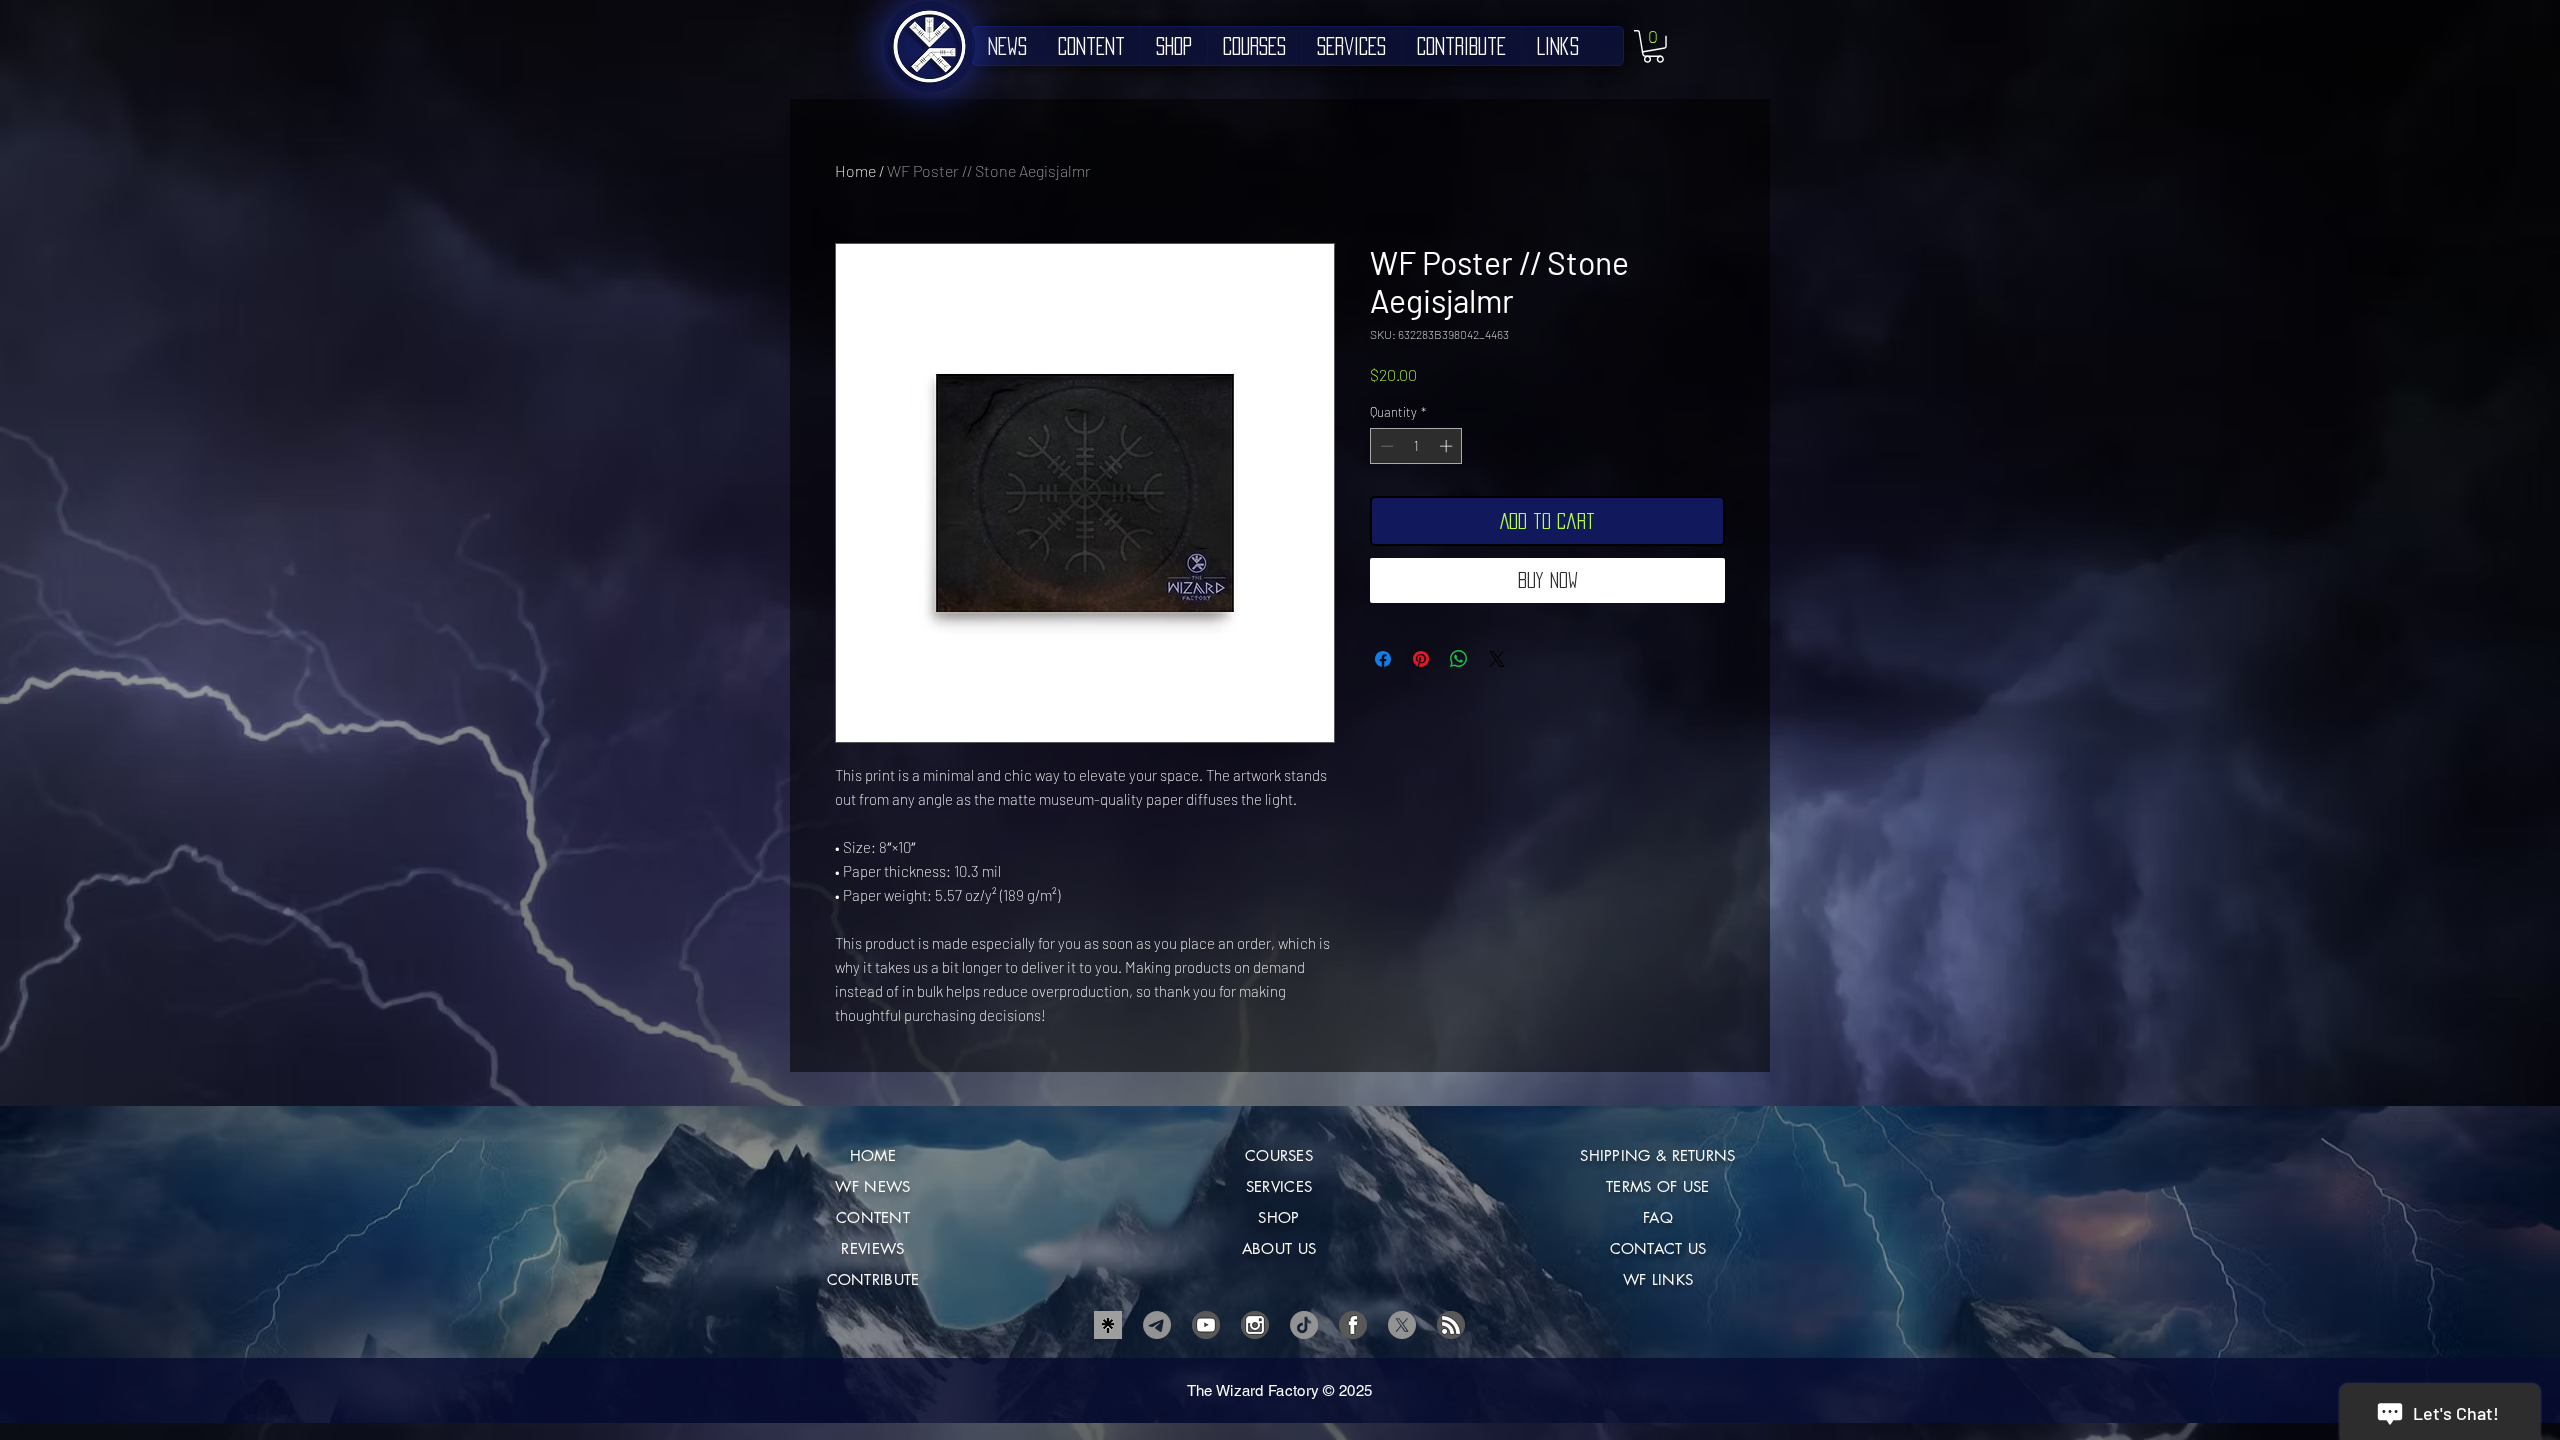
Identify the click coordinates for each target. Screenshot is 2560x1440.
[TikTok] (1304, 1325)
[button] (1653, 46)
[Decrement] (1385, 446)
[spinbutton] (1416, 446)
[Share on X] (1497, 659)
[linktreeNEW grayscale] (1108, 1325)
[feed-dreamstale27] (1451, 1325)
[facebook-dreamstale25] (1353, 1325)
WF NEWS (872, 1186)
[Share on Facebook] (1383, 659)
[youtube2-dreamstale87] (1206, 1325)
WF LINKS (1658, 1279)
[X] (1402, 1325)
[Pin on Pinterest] (1421, 659)
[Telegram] (1157, 1325)
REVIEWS (872, 1248)
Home (855, 170)
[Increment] (1448, 446)
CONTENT (873, 1217)
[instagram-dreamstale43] (1255, 1325)
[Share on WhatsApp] (1459, 659)
